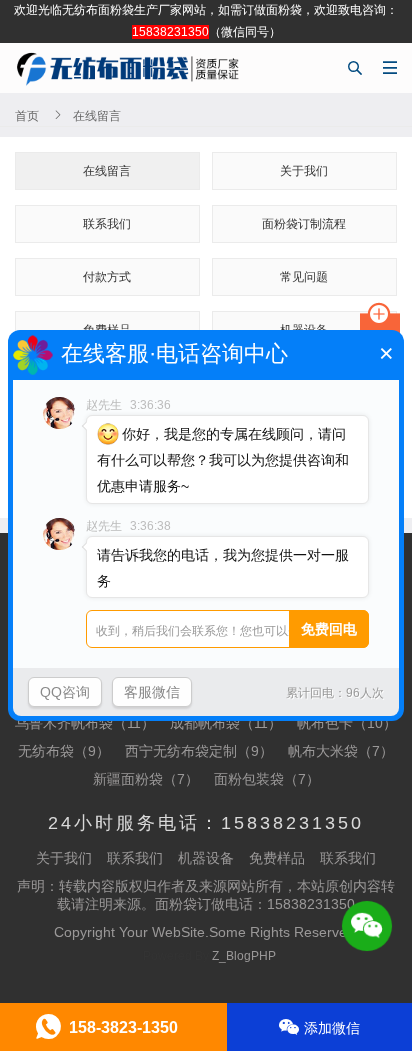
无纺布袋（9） (64, 751)
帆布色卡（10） (347, 723)
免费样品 (277, 858)
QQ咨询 (65, 692)
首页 (27, 116)
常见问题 (304, 277)
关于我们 (304, 171)
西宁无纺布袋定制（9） (199, 751)
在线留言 (107, 171)
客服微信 (152, 692)
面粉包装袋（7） (267, 779)
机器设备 (206, 858)
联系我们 (107, 224)
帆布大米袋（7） (341, 751)
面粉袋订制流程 (304, 224)
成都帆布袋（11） (226, 723)
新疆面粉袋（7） (146, 779)
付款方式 (107, 277)
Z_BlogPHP (244, 956)
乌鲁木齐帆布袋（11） (85, 723)
